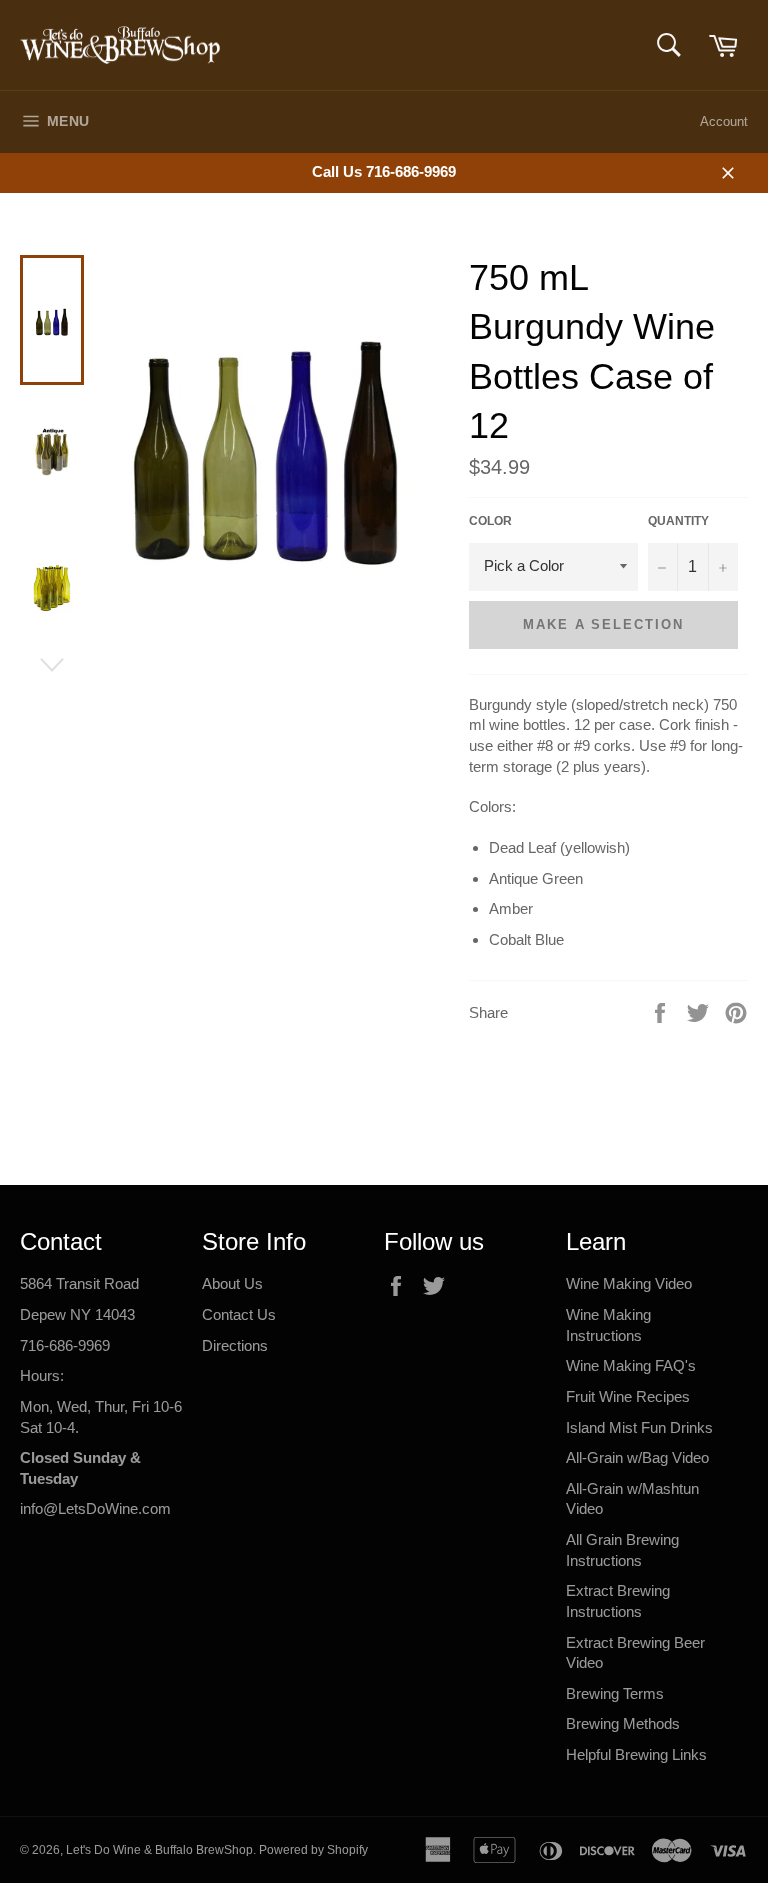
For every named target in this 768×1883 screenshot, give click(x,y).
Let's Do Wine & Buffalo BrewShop (159, 1850)
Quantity (678, 521)
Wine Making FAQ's (631, 1365)
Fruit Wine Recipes (628, 1396)
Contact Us (239, 1314)
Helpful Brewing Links (636, 1754)
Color (490, 521)
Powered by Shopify (313, 1850)
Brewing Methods (623, 1723)
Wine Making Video (629, 1283)
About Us (232, 1283)
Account (724, 121)
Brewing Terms (615, 1693)
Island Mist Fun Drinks (639, 1427)
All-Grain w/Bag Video (637, 1457)
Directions (235, 1345)
